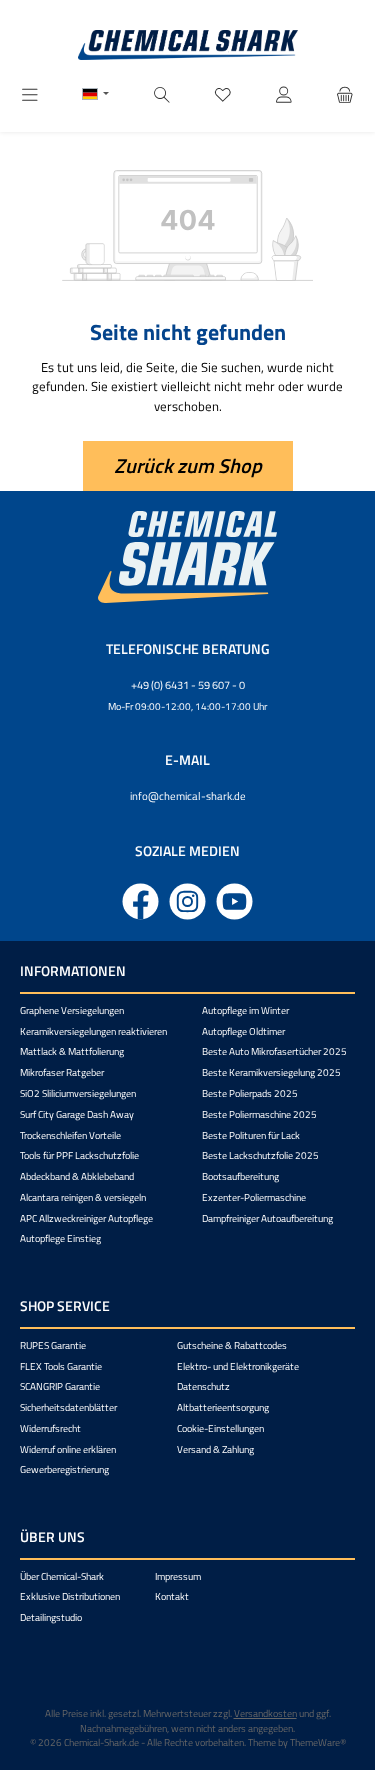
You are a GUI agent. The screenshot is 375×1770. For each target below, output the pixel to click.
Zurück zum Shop (188, 465)
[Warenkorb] (345, 95)
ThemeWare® (318, 1742)
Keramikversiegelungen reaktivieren (93, 1031)
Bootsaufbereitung (240, 1176)
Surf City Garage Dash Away (77, 1114)
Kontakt (172, 1596)
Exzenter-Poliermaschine (254, 1197)
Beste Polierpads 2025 (250, 1093)
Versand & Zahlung (215, 1449)
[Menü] (30, 95)
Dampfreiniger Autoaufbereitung (267, 1218)
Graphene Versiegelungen (72, 1010)
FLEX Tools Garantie (61, 1366)
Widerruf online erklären (68, 1449)
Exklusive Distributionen (70, 1596)
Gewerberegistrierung (64, 1469)
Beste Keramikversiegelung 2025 (271, 1072)
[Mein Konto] (284, 95)
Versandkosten (265, 1713)
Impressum (178, 1576)
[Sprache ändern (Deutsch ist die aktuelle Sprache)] (95, 96)
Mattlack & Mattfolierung (72, 1051)
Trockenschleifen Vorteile (70, 1135)
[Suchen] (162, 95)
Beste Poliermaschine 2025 (259, 1114)
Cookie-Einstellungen (220, 1428)
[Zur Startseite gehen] (188, 45)
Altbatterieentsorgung (223, 1407)
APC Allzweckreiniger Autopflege (86, 1218)
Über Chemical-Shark (62, 1576)
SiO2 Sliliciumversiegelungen (78, 1093)
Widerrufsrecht (50, 1428)
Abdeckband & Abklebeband (77, 1176)
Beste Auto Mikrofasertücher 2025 (274, 1051)
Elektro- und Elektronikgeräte (238, 1366)
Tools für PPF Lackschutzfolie (79, 1155)
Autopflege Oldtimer (243, 1031)
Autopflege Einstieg (60, 1238)
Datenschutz (203, 1386)
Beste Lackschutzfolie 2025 (260, 1155)
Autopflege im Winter (245, 1010)
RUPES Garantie (53, 1345)
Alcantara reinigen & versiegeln (83, 1197)
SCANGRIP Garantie (60, 1386)
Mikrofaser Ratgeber (62, 1072)
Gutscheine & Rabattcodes (232, 1345)
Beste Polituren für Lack (251, 1135)
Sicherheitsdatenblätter (68, 1407)
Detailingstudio (51, 1617)
